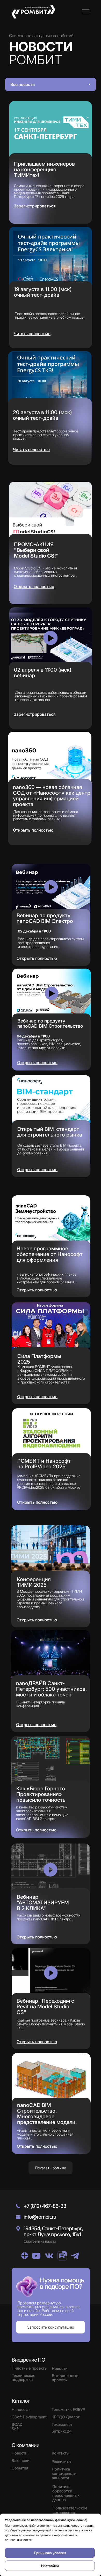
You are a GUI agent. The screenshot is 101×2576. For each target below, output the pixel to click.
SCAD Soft (17, 2427)
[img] (25, 2256)
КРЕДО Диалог (66, 2417)
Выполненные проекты (65, 2378)
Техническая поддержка (23, 2377)
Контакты (61, 2453)
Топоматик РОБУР (68, 2409)
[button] (86, 12)
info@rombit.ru (40, 2217)
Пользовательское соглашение (70, 2510)
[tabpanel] (51, 281)
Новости (20, 2453)
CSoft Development (29, 2417)
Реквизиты (61, 2462)
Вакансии (21, 2461)
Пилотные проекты (30, 2368)
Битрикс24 (62, 2431)
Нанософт (21, 2409)
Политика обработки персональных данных (66, 2493)
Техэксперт (62, 2424)
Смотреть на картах (40, 2241)
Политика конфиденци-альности (64, 2473)
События (20, 2468)
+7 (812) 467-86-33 (45, 2206)
